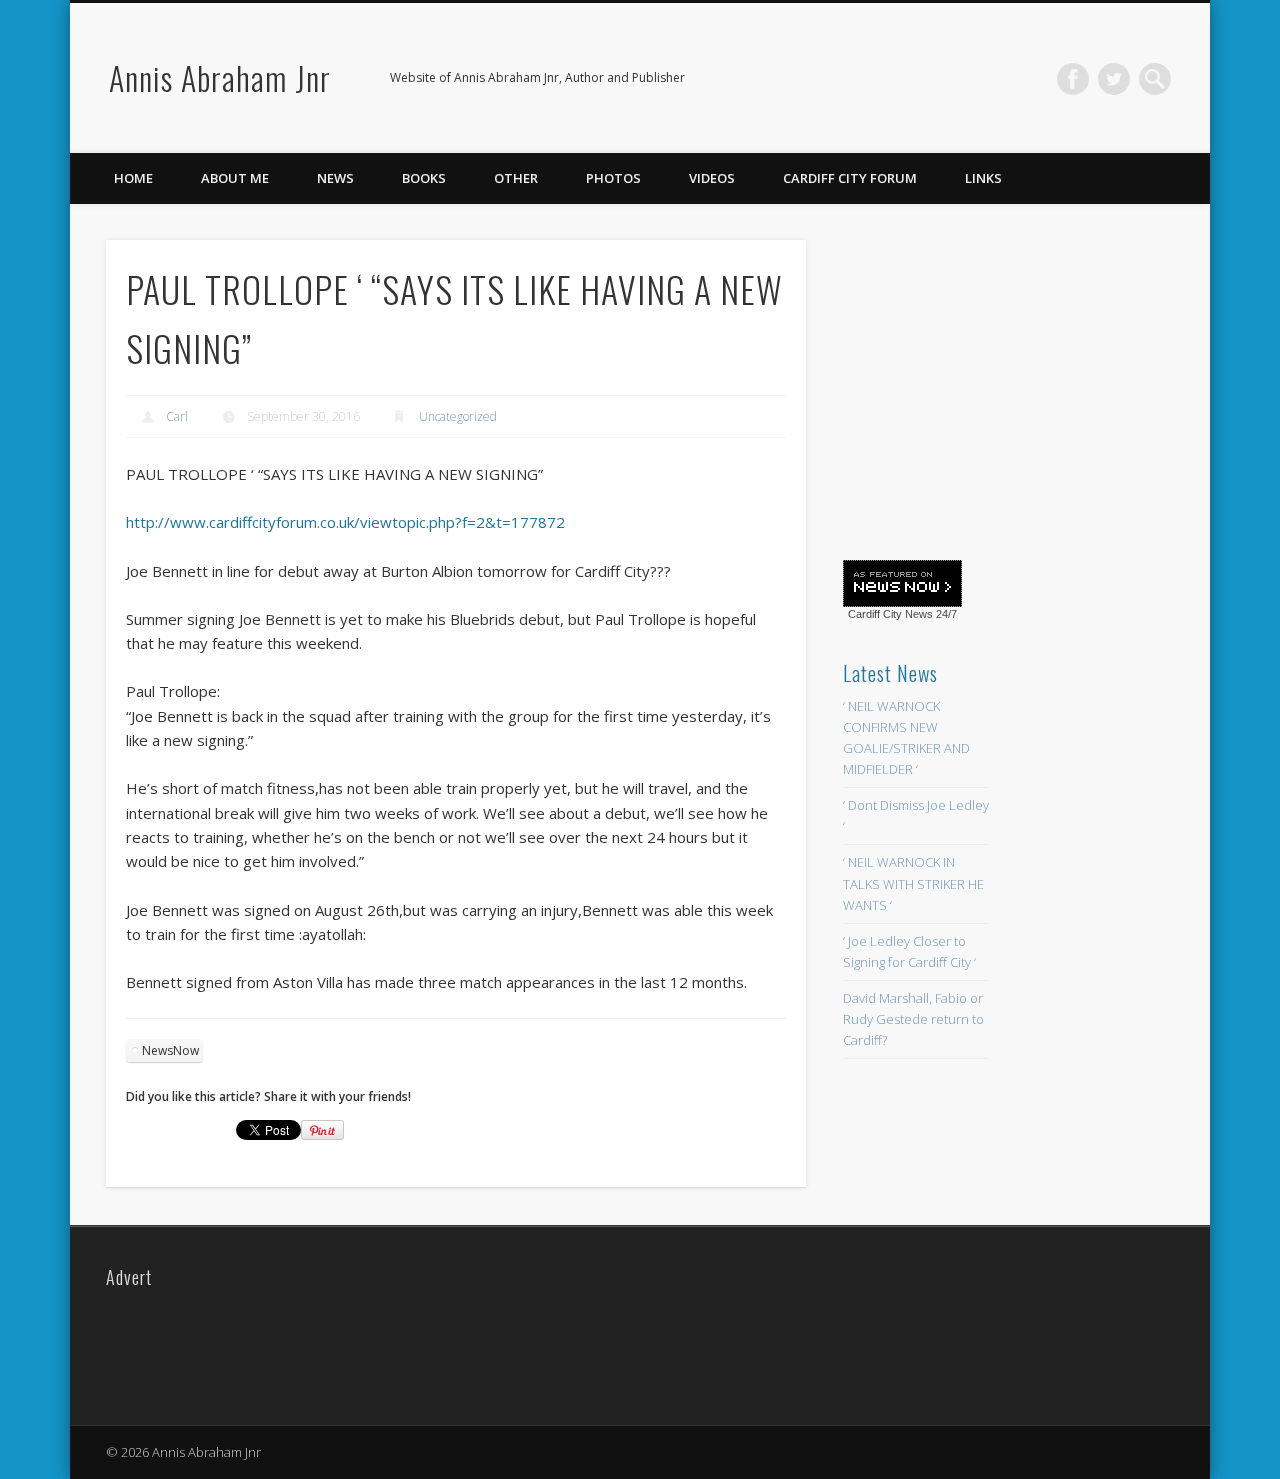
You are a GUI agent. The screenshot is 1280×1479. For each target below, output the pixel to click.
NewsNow (170, 1050)
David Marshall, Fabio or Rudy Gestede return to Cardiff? (913, 1019)
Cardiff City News (890, 614)
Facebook (1073, 79)
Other (516, 178)
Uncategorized (458, 416)
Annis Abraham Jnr (220, 77)
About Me (235, 178)
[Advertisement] (993, 387)
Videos (712, 178)
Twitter (1114, 79)
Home (133, 178)
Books (424, 178)
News (335, 178)
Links (983, 178)
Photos (613, 178)
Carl (177, 416)
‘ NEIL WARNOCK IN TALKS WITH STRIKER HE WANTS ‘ (913, 883)
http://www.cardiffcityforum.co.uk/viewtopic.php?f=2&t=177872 (345, 522)
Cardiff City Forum (850, 178)
